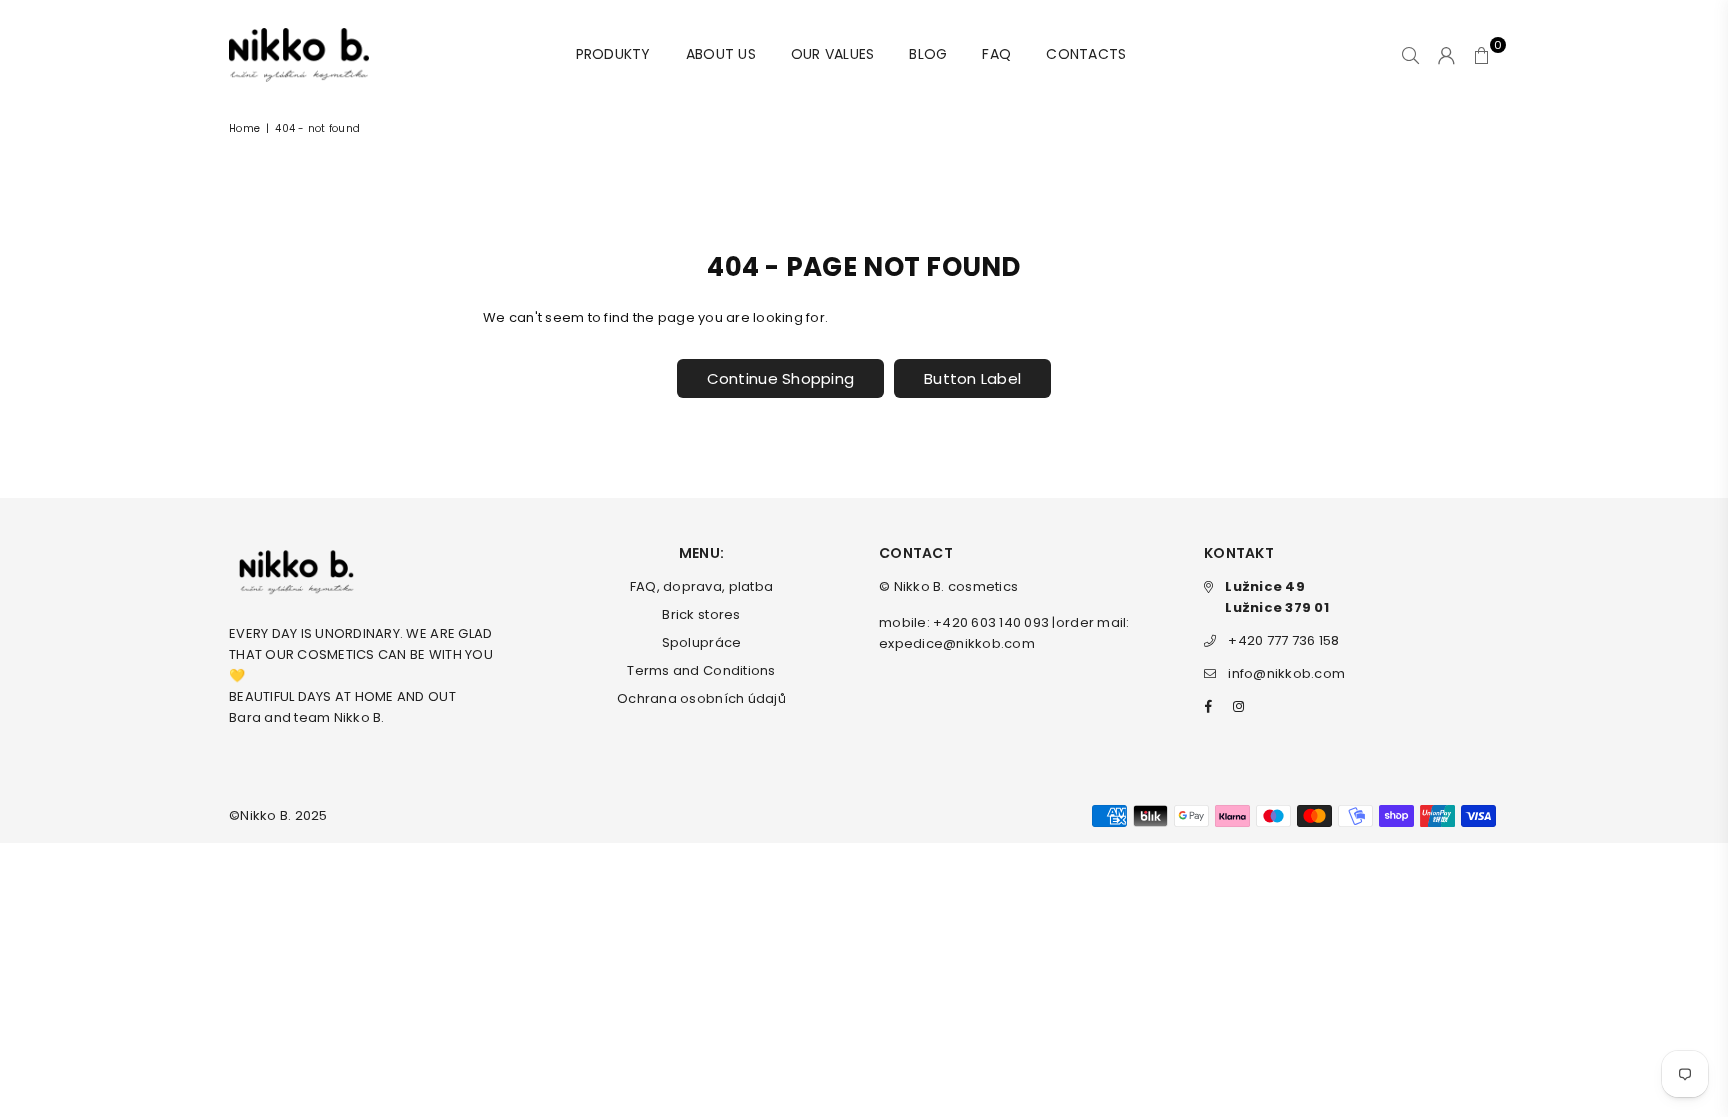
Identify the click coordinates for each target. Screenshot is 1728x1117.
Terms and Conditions (701, 670)
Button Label (972, 378)
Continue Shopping (780, 378)
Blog (928, 54)
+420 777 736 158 (1283, 640)
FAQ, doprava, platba (701, 586)
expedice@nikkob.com (957, 643)
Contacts (1086, 54)
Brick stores (701, 614)
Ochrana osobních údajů (701, 698)
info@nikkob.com (1286, 673)
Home (244, 128)
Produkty (613, 54)
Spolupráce (702, 642)
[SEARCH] (1410, 55)
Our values (833, 54)
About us (721, 54)
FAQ (996, 54)
